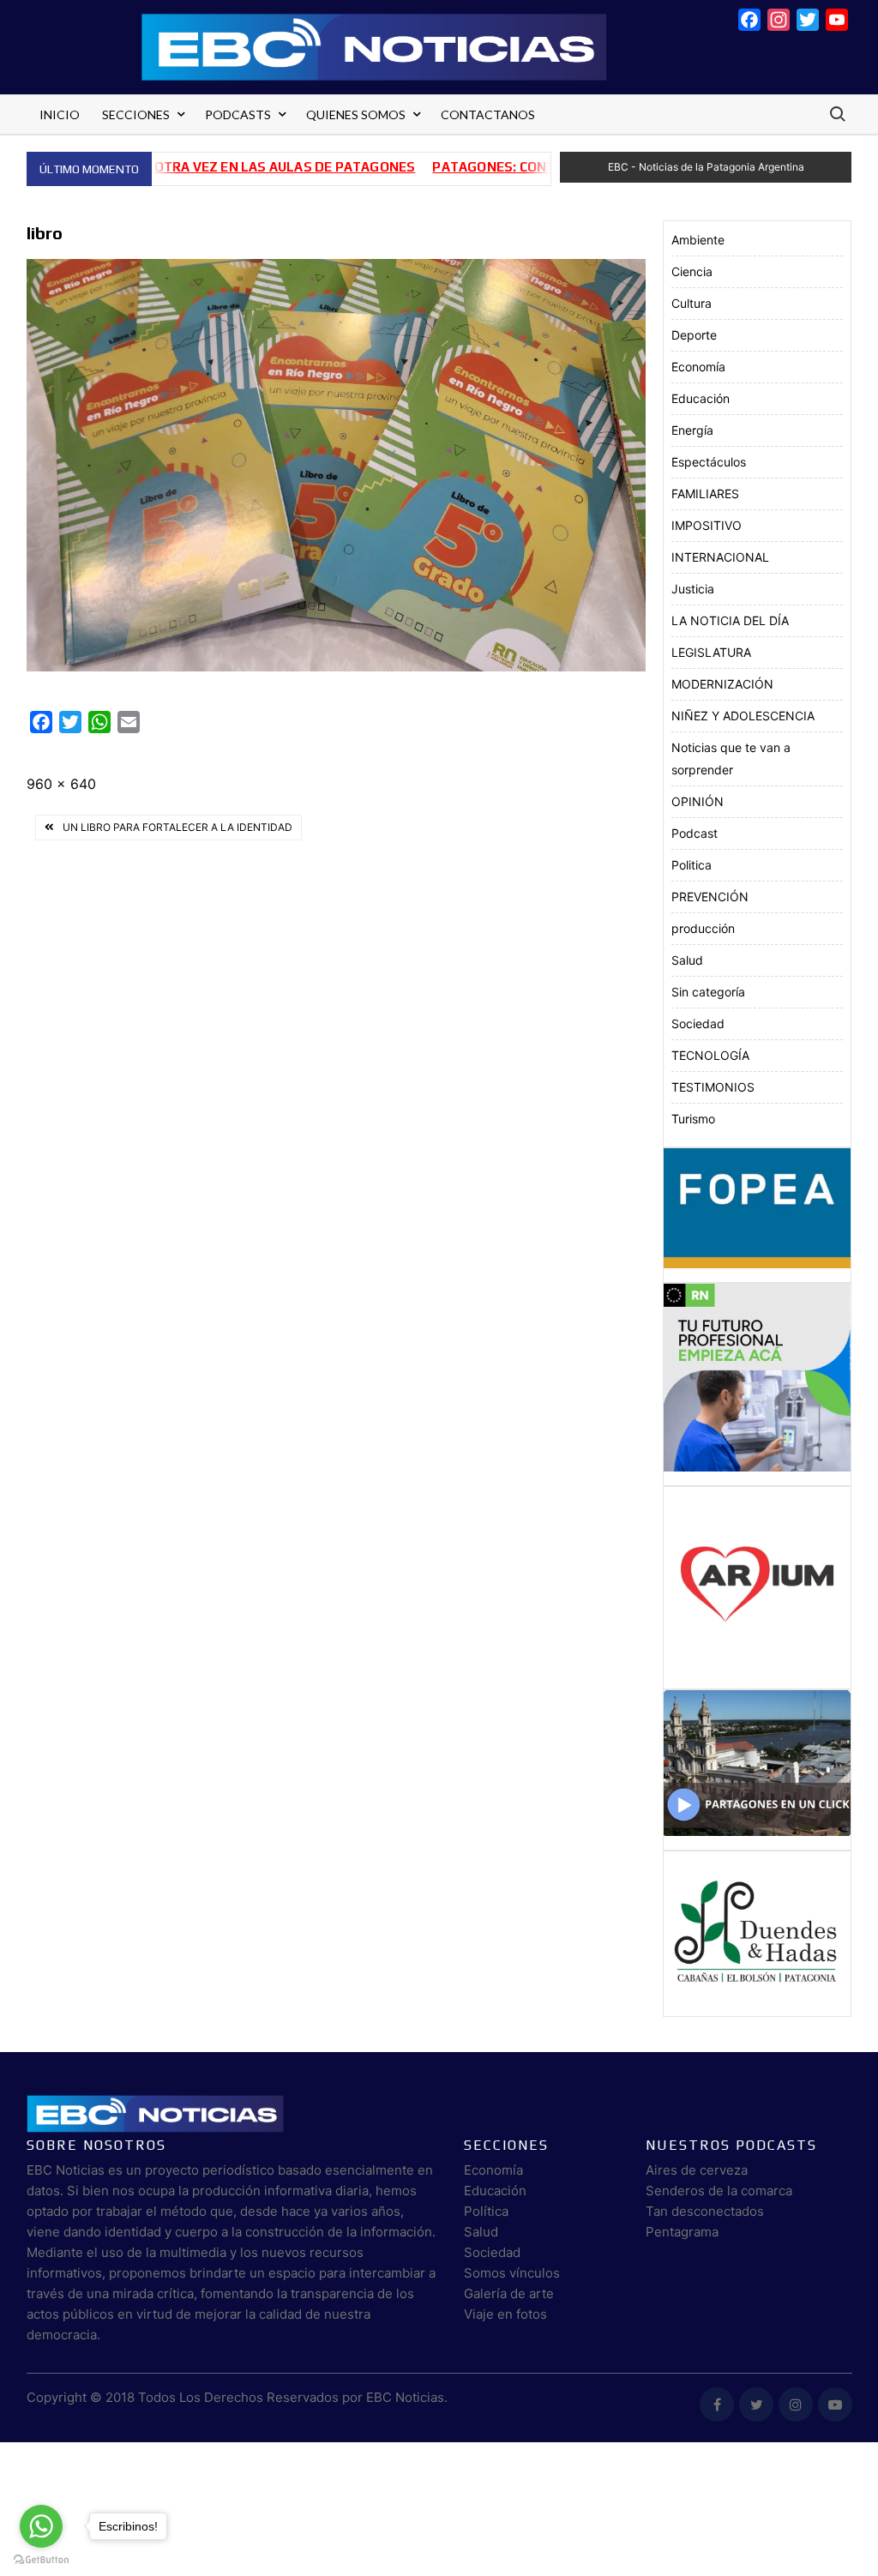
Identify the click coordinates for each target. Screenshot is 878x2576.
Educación (701, 398)
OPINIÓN (698, 801)
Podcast (695, 833)
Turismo (693, 1119)
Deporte (694, 335)
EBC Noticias (405, 2397)
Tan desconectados (705, 2211)
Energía (692, 430)
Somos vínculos (512, 2273)
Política (486, 2211)
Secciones (136, 114)
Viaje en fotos (505, 2314)
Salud (687, 960)
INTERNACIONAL (720, 557)
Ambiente (698, 240)
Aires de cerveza (697, 2170)
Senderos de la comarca (719, 2191)
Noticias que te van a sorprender (731, 758)
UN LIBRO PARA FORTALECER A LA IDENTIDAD (177, 827)
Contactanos (488, 114)
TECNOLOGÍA (710, 1055)
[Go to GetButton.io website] (41, 2559)
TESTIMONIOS (713, 1087)
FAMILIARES (705, 494)
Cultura (692, 303)
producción (703, 928)
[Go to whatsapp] (41, 2526)
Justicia (693, 589)
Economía (698, 367)
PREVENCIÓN (710, 897)
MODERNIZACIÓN (722, 684)
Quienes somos (356, 114)
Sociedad (698, 1023)
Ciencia (692, 271)
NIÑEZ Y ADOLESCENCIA (743, 716)
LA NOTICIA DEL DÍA (730, 620)
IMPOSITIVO (707, 525)
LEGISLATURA (711, 652)
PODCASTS (238, 114)
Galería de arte (509, 2293)
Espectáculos (709, 462)
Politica (692, 865)
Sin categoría (708, 992)
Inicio (60, 114)
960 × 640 (61, 784)
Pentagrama (682, 2232)
